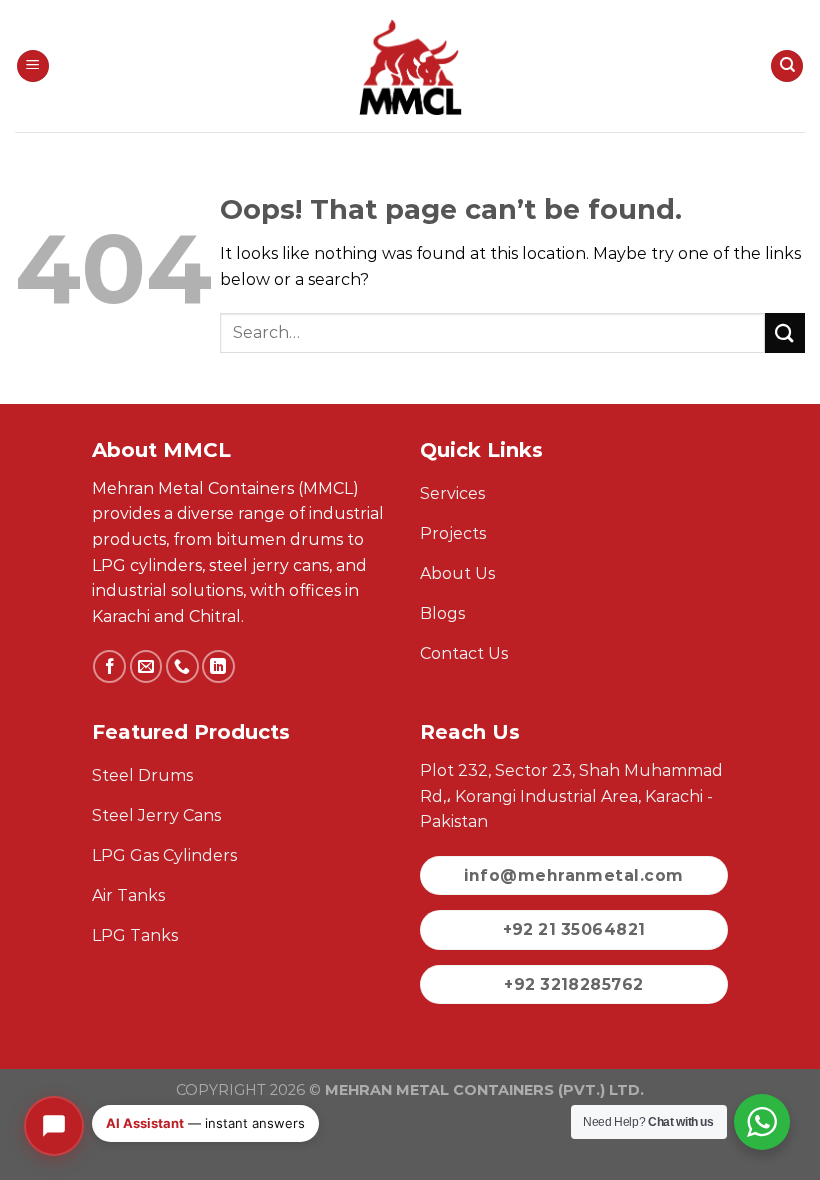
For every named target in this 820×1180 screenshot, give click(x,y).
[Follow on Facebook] (109, 666)
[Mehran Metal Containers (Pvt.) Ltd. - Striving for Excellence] (410, 66)
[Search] (787, 66)
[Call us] (182, 666)
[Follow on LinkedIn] (218, 666)
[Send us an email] (146, 666)
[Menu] (33, 66)
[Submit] (785, 332)
